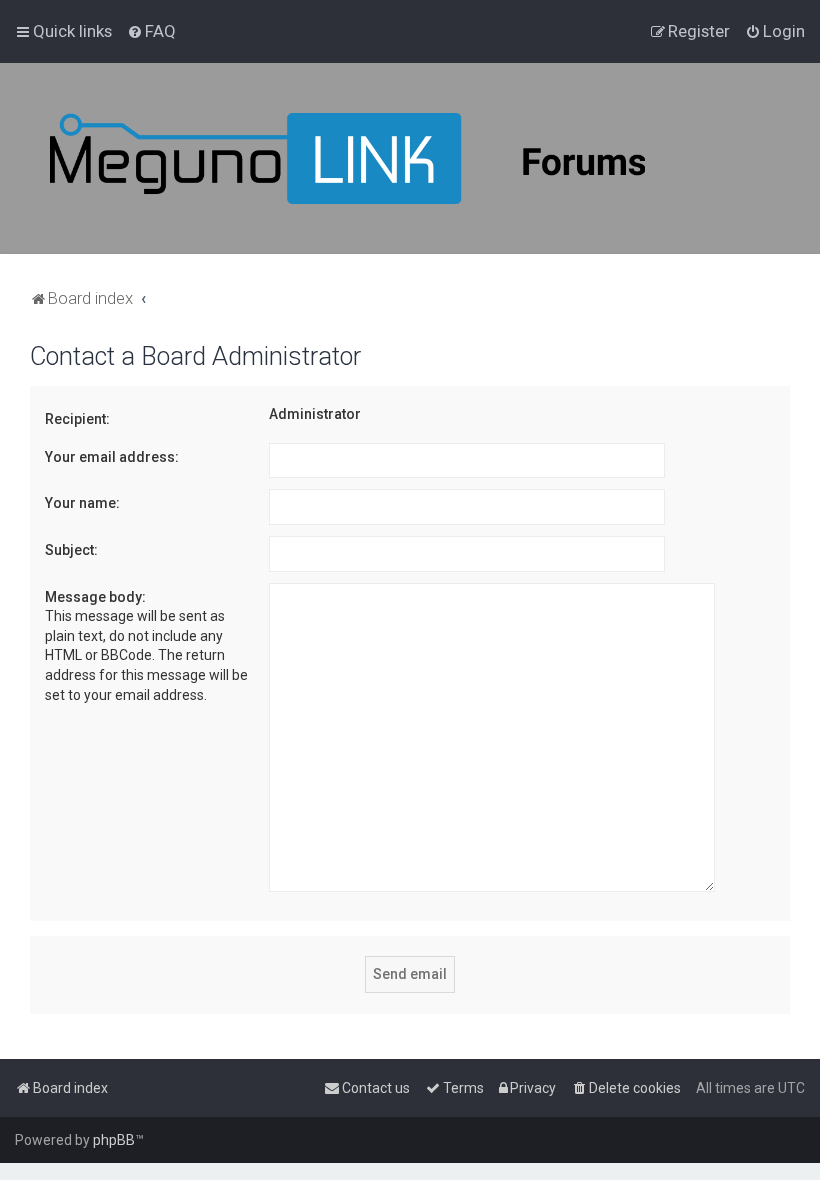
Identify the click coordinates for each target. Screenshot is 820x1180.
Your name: (82, 503)
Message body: (95, 597)
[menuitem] (151, 31)
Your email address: (112, 457)
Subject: (71, 550)
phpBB (114, 1140)
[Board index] (400, 158)
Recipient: (77, 419)
